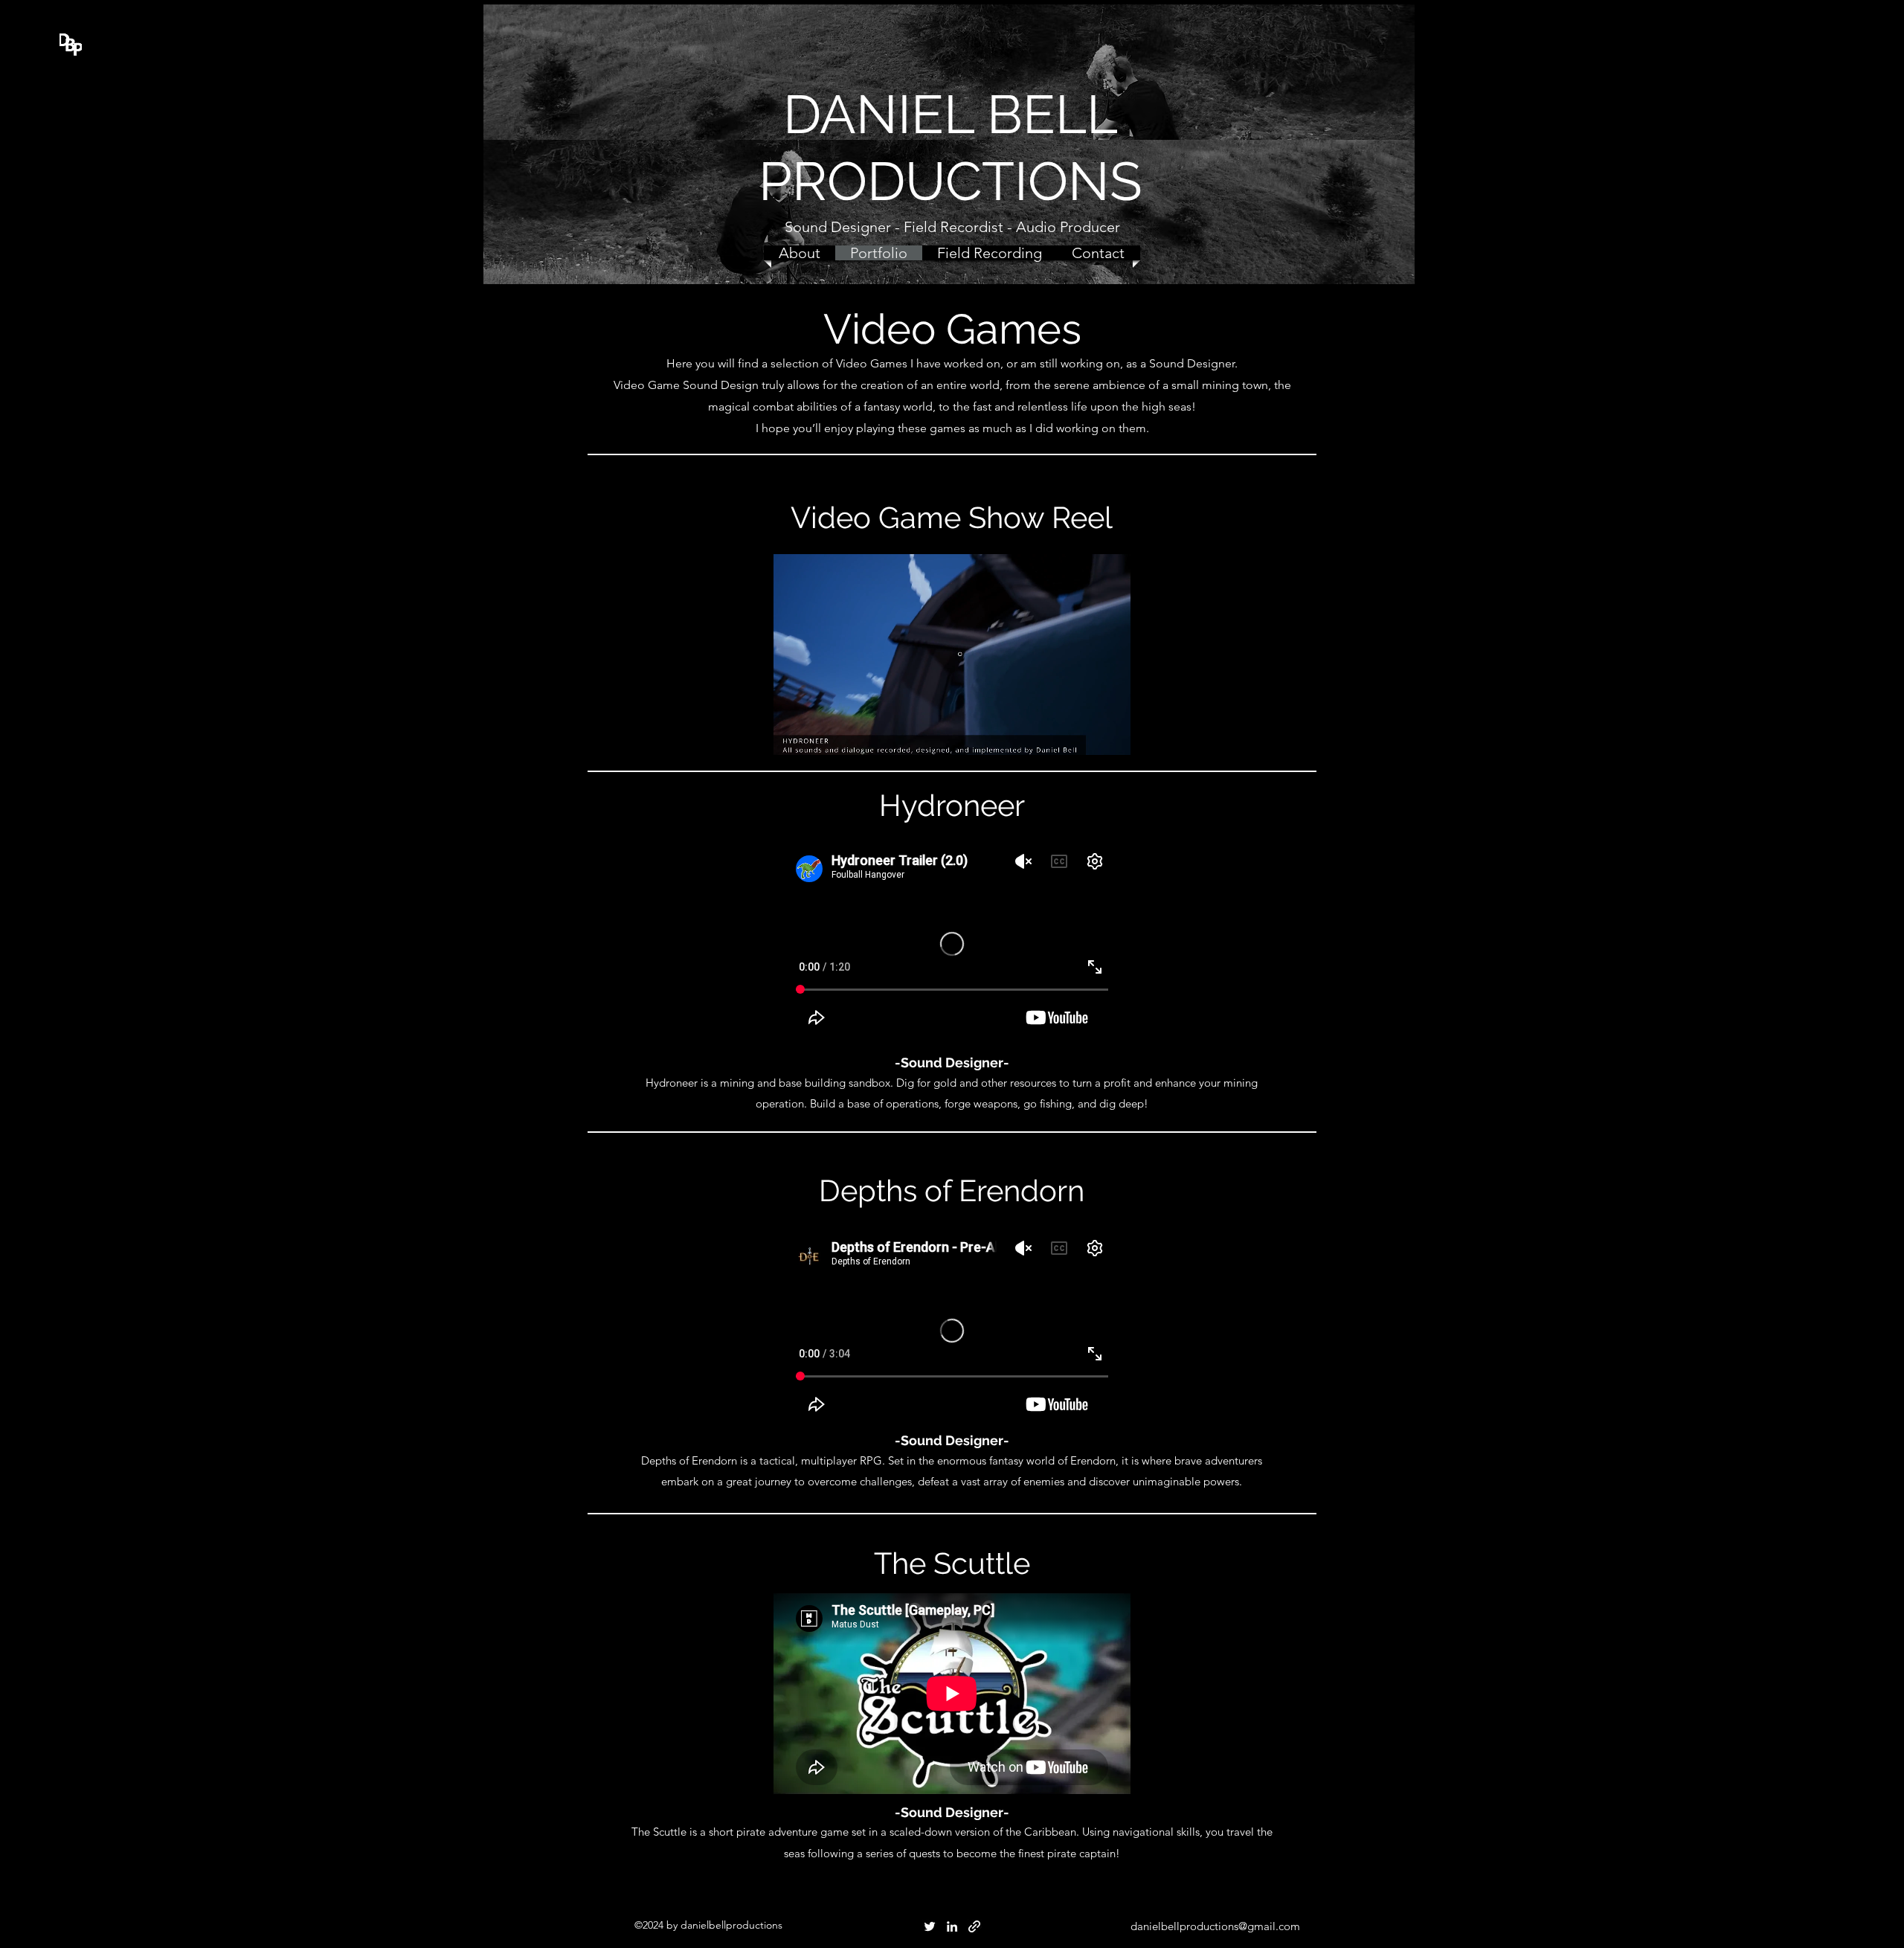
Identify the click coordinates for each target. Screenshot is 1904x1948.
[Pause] (793, 735)
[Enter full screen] (1110, 735)
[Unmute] (818, 735)
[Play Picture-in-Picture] (1085, 735)
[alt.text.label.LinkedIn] (952, 1926)
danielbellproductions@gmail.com (1215, 1926)
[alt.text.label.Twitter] (930, 1926)
